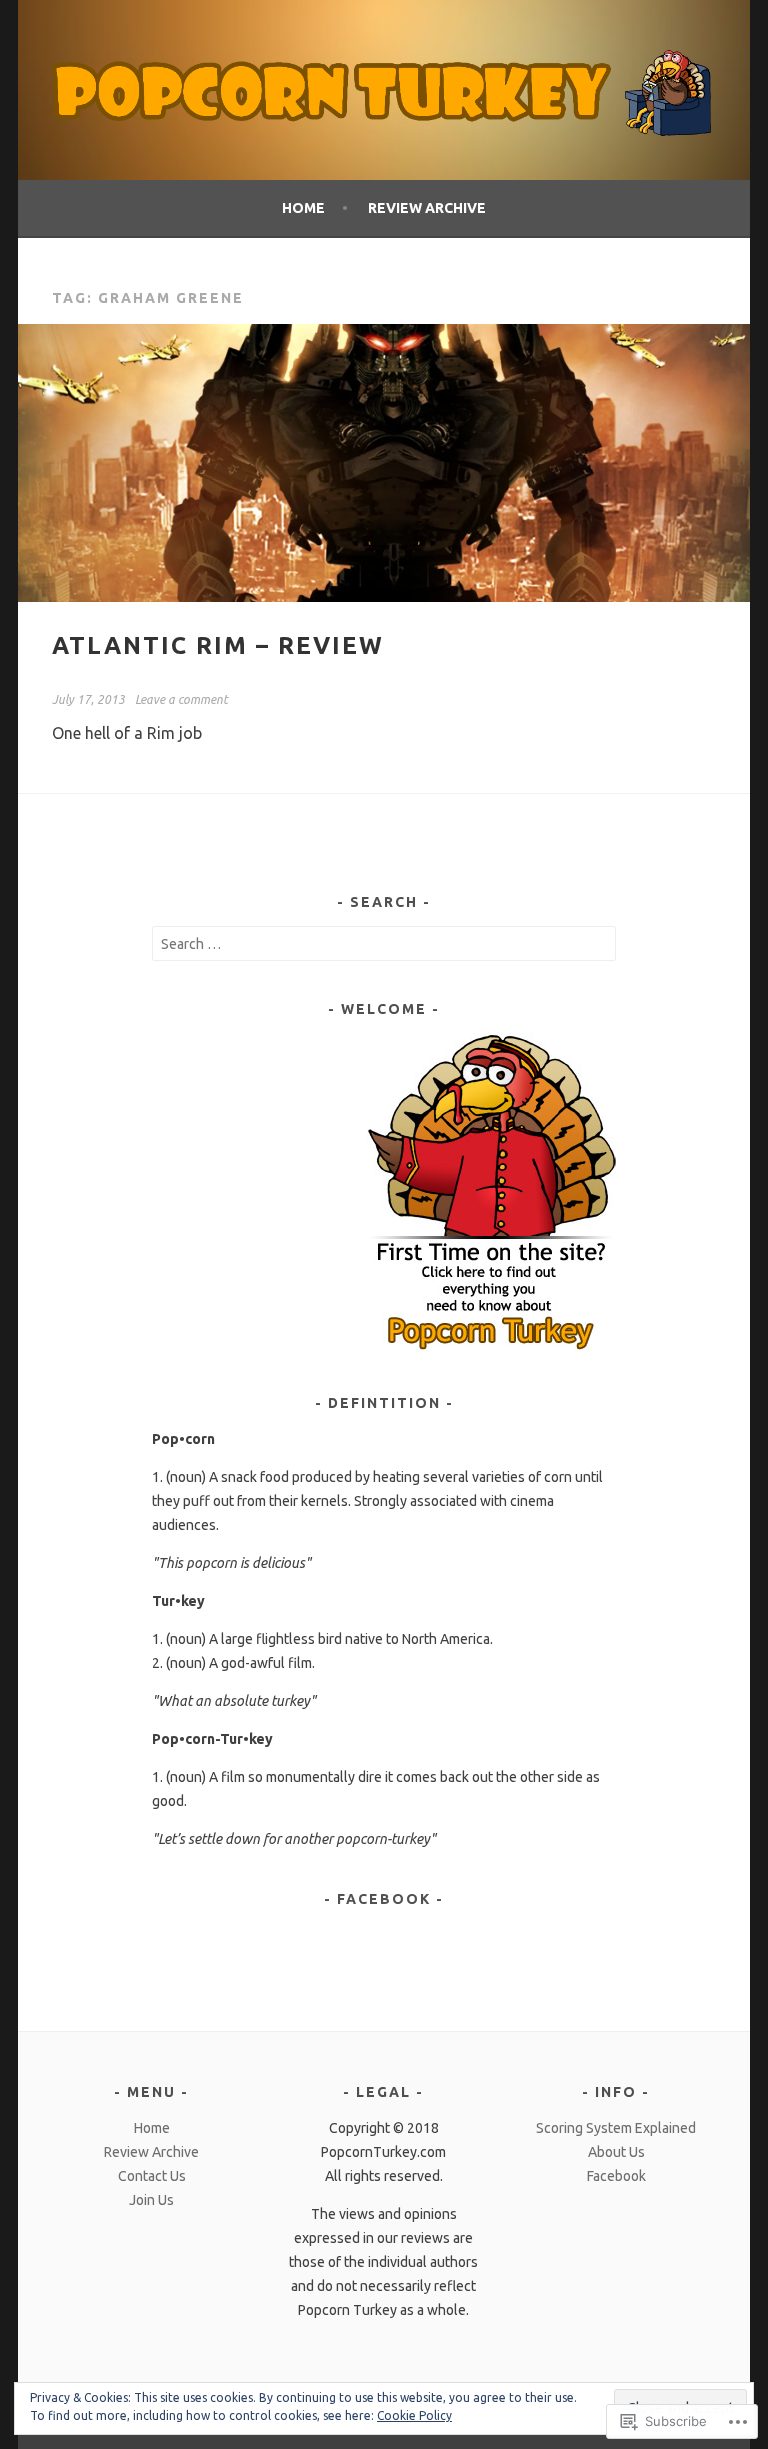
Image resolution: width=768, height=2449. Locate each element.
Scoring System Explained (616, 2128)
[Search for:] (384, 944)
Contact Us (152, 2176)
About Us (616, 2152)
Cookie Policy (414, 2415)
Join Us (151, 2200)
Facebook (384, 1899)
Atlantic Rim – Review (218, 645)
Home (303, 208)
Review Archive (427, 208)
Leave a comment (181, 699)
